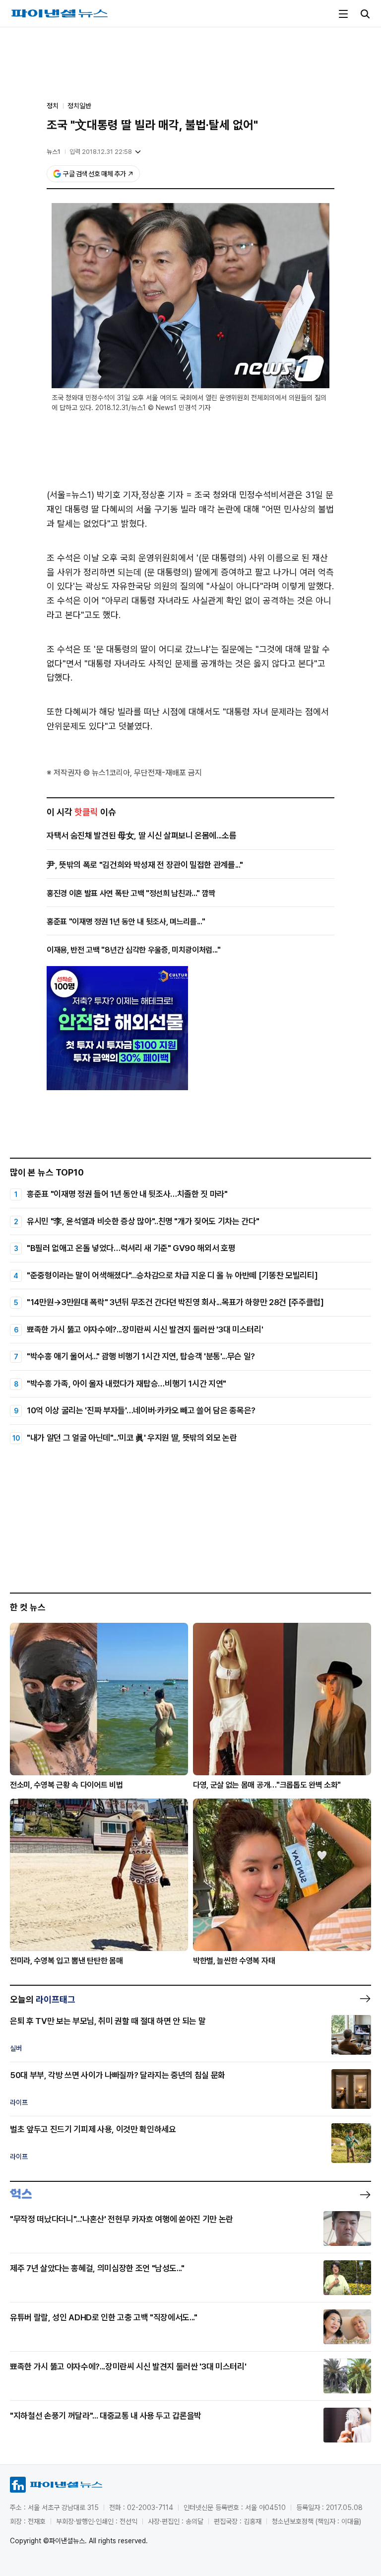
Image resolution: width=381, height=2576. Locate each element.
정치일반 (79, 106)
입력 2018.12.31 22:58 (101, 152)
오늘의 (43, 1999)
